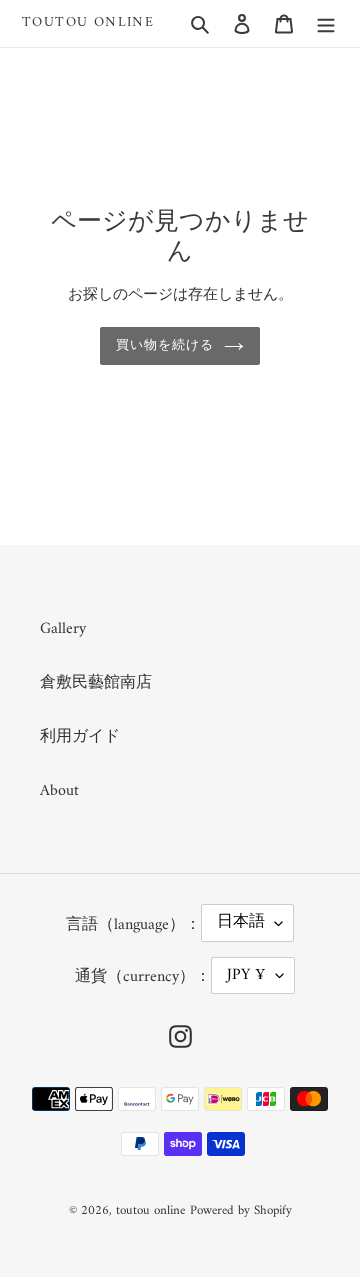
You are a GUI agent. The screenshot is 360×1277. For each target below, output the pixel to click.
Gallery (63, 629)
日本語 (241, 922)
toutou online (88, 23)
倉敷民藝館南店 (96, 683)
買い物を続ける (165, 345)
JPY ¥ (246, 975)
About (59, 791)
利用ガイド (80, 737)
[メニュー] (326, 23)
